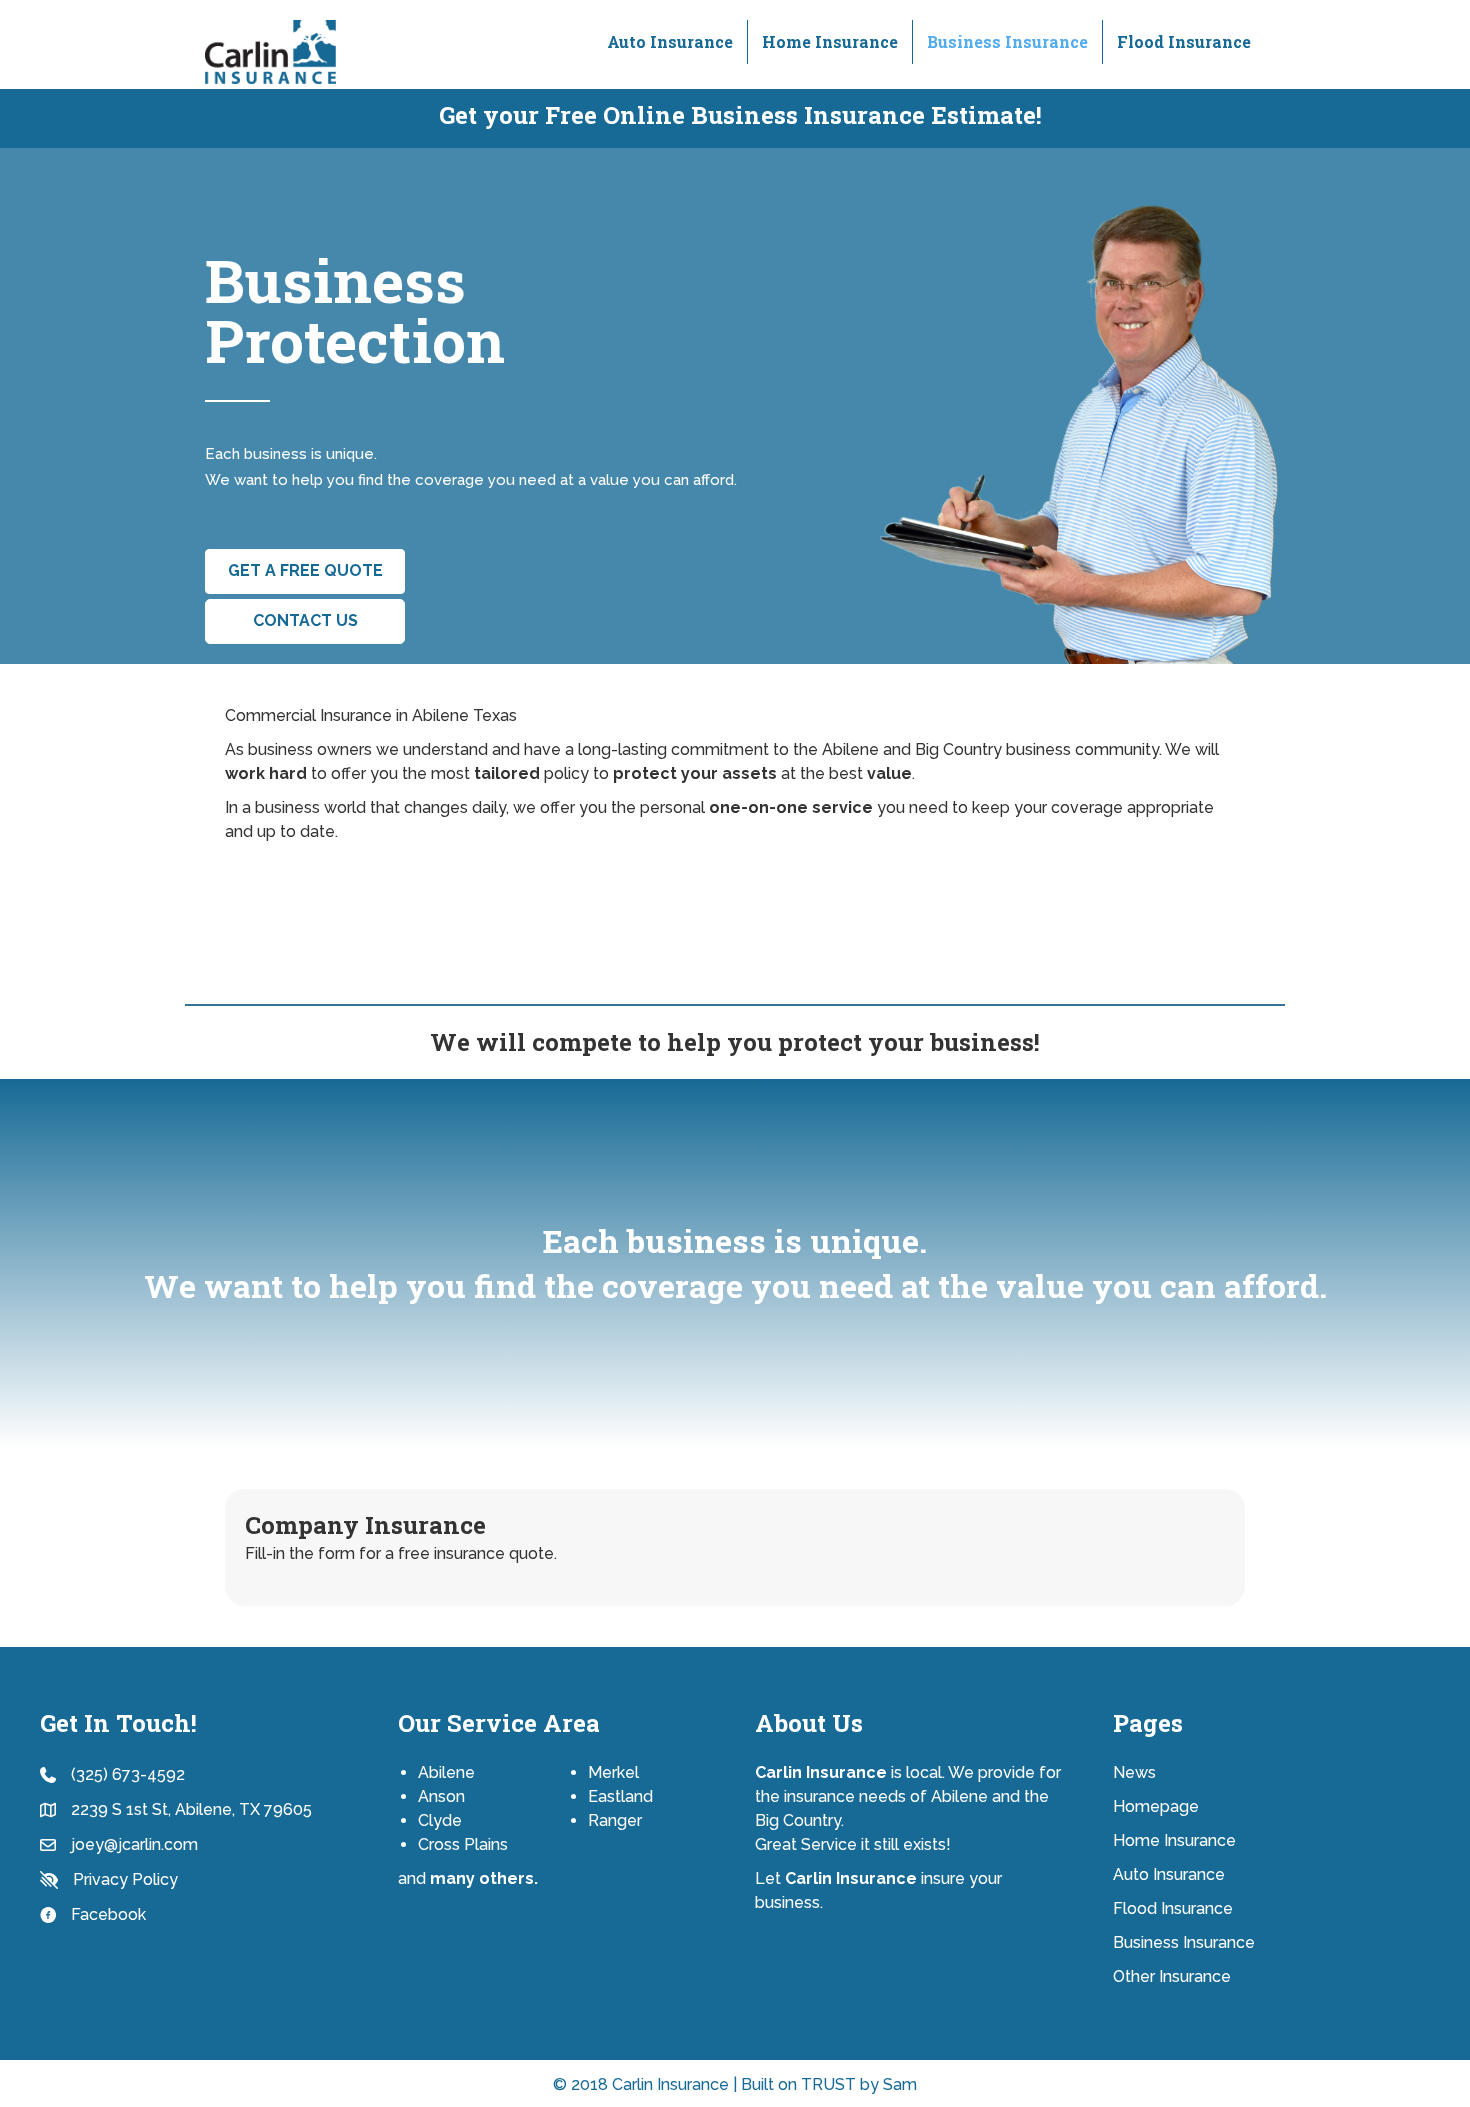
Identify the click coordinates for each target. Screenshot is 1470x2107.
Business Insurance (1007, 41)
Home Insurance (830, 41)
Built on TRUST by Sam (829, 2084)
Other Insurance (1172, 1976)
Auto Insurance (670, 41)
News (1134, 1772)
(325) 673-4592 (128, 1774)
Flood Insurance (1184, 41)
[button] (305, 571)
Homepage (1156, 1806)
